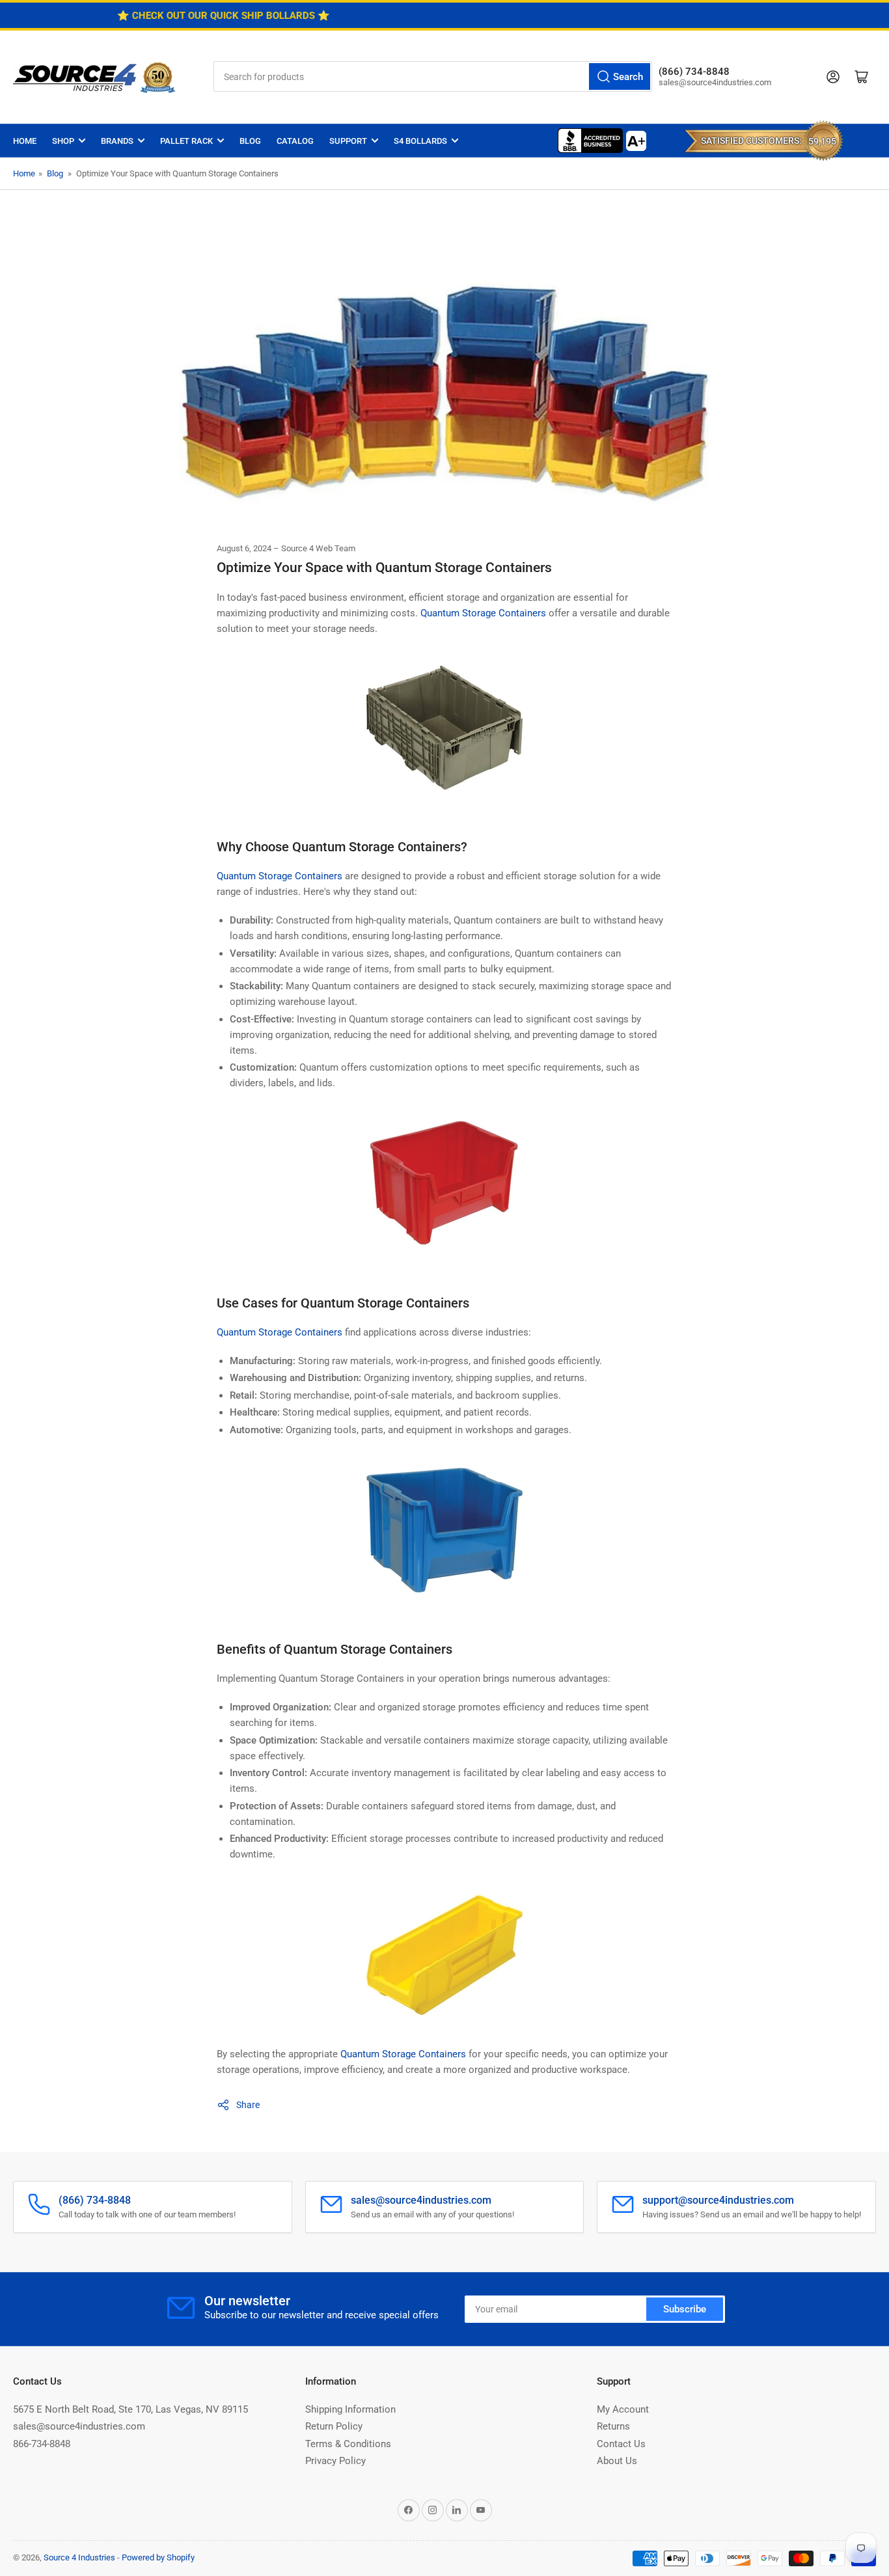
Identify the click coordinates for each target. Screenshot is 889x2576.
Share (248, 2105)
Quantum (236, 1332)
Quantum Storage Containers (482, 613)
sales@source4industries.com (79, 2426)
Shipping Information (350, 2409)
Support (348, 141)
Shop (63, 141)
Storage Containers (300, 1332)
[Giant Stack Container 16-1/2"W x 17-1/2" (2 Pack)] (444, 1536)
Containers (442, 2054)
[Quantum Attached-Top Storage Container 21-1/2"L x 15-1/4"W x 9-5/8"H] (444, 733)
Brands (117, 141)
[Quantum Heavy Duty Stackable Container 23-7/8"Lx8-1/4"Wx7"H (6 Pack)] (444, 1961)
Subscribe (685, 2309)
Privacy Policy (335, 2461)
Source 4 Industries (79, 2557)
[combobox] (433, 76)
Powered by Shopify (158, 2557)
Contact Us (621, 2444)
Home (25, 141)
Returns (613, 2426)
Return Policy (334, 2426)
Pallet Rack (186, 141)
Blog (250, 141)
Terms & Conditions (348, 2444)
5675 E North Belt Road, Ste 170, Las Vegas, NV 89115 (130, 2409)
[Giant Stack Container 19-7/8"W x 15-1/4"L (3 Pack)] (444, 1190)
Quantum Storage (378, 2054)
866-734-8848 (42, 2444)
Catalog (295, 141)
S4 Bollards (420, 141)
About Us (617, 2461)
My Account (623, 2409)
